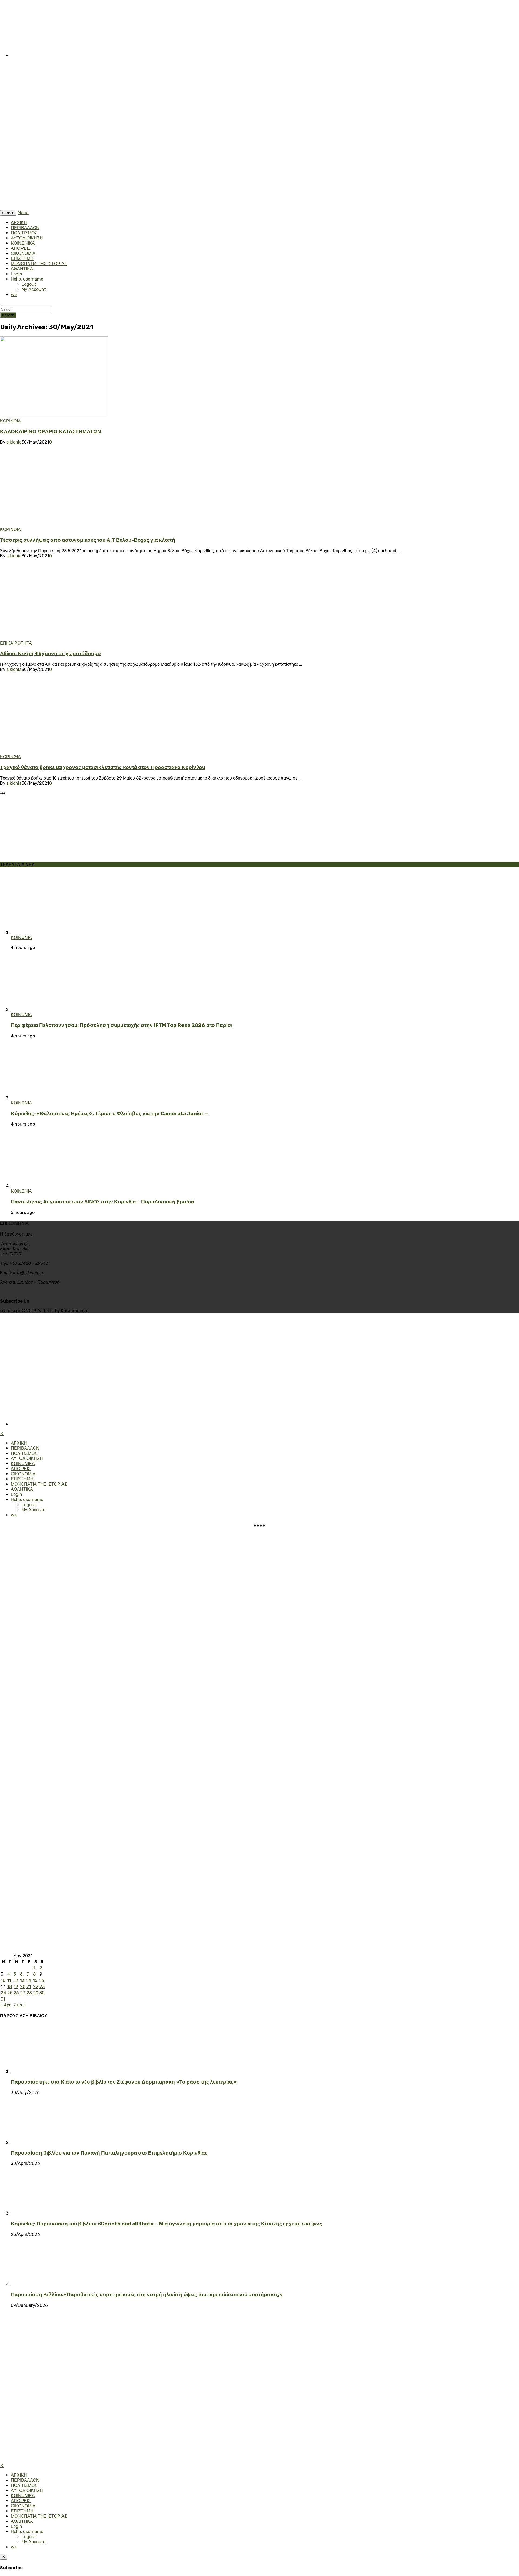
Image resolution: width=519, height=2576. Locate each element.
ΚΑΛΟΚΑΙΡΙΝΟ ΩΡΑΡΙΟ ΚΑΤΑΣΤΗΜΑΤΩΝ (51, 432)
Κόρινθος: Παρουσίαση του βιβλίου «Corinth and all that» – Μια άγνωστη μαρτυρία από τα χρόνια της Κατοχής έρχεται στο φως (167, 2224)
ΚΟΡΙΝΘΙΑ (10, 421)
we (14, 294)
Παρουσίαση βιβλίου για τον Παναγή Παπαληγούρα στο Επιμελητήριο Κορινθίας (109, 2153)
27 (23, 1993)
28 (29, 1993)
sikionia (14, 442)
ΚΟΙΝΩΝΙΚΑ (23, 243)
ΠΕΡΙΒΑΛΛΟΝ (25, 228)
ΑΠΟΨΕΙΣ (21, 248)
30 (42, 1993)
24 (4, 1993)
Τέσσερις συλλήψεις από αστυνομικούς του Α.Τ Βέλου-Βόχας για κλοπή (88, 540)
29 (36, 1993)
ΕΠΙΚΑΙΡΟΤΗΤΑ (16, 643)
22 (36, 1987)
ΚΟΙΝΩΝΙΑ (21, 938)
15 (35, 1980)
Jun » (20, 2005)
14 (29, 1980)
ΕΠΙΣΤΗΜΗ (22, 259)
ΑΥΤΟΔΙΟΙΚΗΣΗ (27, 238)
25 (10, 1993)
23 (42, 1987)
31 (3, 1999)
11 (9, 1980)
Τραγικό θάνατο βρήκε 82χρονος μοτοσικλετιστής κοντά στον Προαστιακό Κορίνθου (103, 767)
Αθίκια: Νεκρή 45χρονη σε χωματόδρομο (50, 654)
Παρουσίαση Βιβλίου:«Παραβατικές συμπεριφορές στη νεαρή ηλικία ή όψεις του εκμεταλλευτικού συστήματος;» (147, 2295)
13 (22, 1980)
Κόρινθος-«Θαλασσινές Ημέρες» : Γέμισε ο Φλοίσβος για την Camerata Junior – (109, 1114)
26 (16, 1993)
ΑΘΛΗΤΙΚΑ (22, 269)
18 (10, 1987)
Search (8, 315)
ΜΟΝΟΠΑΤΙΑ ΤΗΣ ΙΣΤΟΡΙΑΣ (39, 264)
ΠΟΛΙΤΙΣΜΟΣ (24, 233)
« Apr (5, 2005)
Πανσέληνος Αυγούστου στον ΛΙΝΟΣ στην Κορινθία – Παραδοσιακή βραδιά (102, 1202)
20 (23, 1987)
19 (16, 1987)
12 (16, 1980)
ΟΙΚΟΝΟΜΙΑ (23, 253)
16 (42, 1980)
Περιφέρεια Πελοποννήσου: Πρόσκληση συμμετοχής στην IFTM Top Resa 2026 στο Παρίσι (122, 1025)
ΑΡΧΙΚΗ (19, 223)
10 (3, 1980)
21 (29, 1987)
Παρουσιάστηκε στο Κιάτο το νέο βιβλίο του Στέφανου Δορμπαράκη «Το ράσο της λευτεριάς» (124, 2082)
